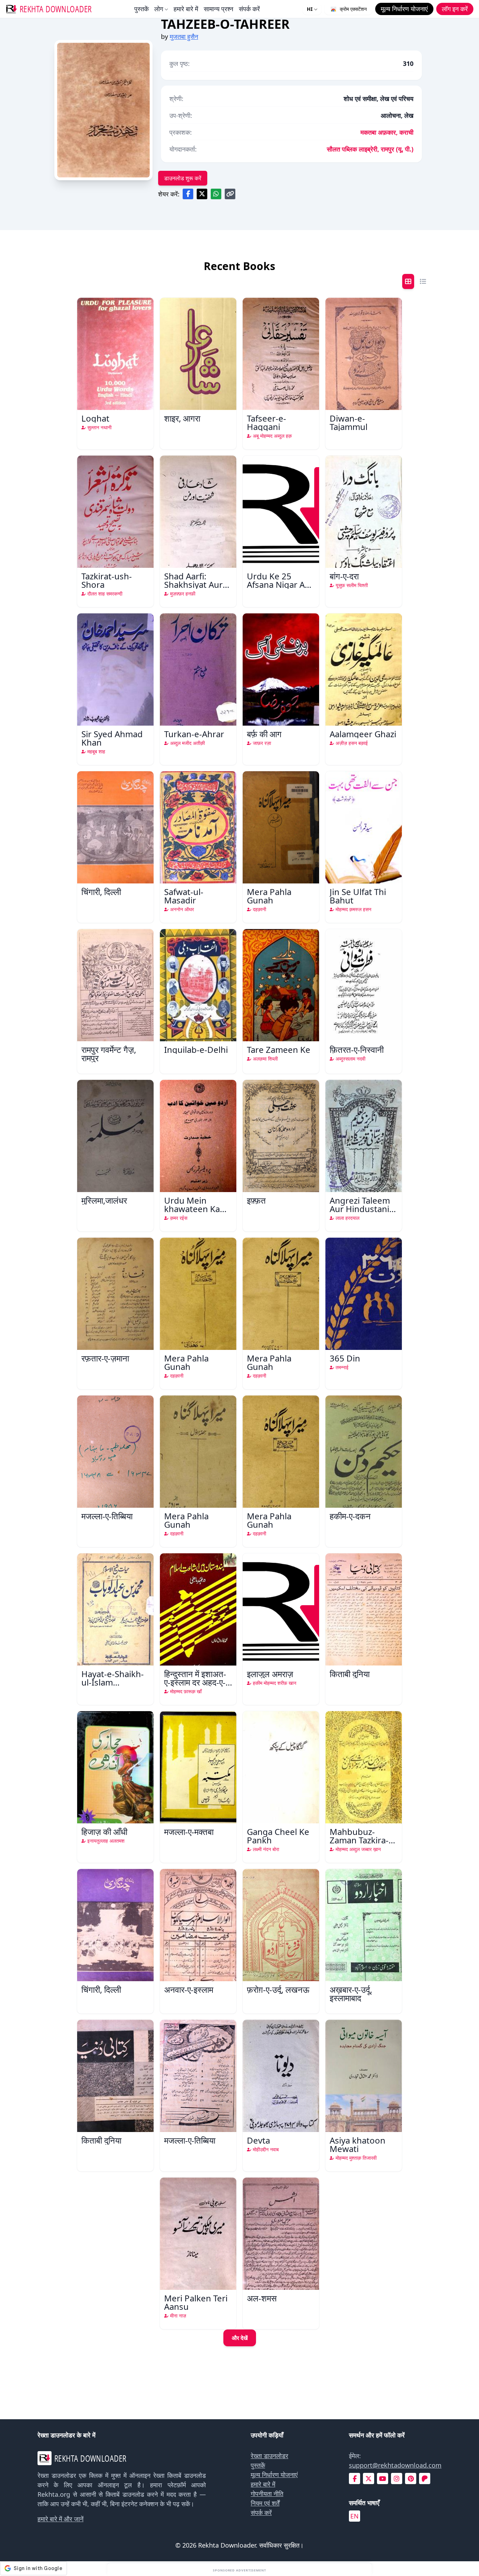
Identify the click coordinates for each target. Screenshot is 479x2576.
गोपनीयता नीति (267, 2494)
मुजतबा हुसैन (184, 36)
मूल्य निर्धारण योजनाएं (274, 2475)
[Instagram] (397, 2479)
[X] (369, 2479)
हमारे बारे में (186, 9)
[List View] (423, 281)
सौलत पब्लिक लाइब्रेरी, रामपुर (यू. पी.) (370, 149)
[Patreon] (425, 2479)
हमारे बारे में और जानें (60, 2519)
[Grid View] (408, 281)
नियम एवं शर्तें (265, 2503)
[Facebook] (355, 2479)
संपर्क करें (249, 9)
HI (310, 9)
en (355, 2516)
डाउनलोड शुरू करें (183, 178)
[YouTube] (383, 2479)
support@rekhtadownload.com (395, 2465)
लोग (159, 9)
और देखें (240, 2338)
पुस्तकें (141, 9)
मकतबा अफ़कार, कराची (387, 132)
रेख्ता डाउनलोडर (269, 2456)
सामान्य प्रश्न (218, 9)
